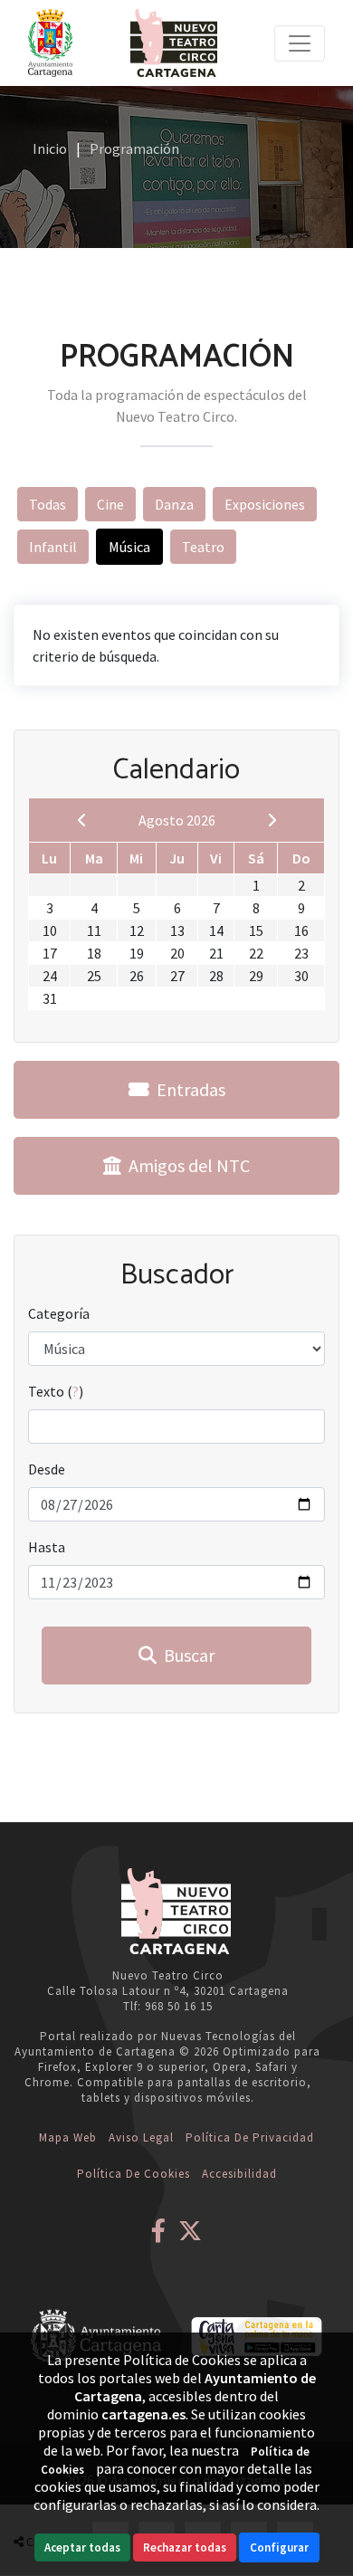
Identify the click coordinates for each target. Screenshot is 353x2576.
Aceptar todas (82, 2547)
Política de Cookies (134, 2174)
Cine (110, 504)
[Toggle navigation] (300, 43)
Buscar (186, 1655)
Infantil (53, 547)
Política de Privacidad (250, 2137)
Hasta (47, 1547)
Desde (47, 1469)
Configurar (279, 2547)
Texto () (56, 1391)
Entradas (187, 1089)
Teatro (203, 547)
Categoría (59, 1313)
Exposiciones (265, 504)
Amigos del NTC (186, 1165)
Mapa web (68, 2137)
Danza (174, 504)
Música (129, 547)
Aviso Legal (141, 2137)
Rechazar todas (185, 2547)
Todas (48, 504)
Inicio (50, 148)
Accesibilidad (239, 2174)
